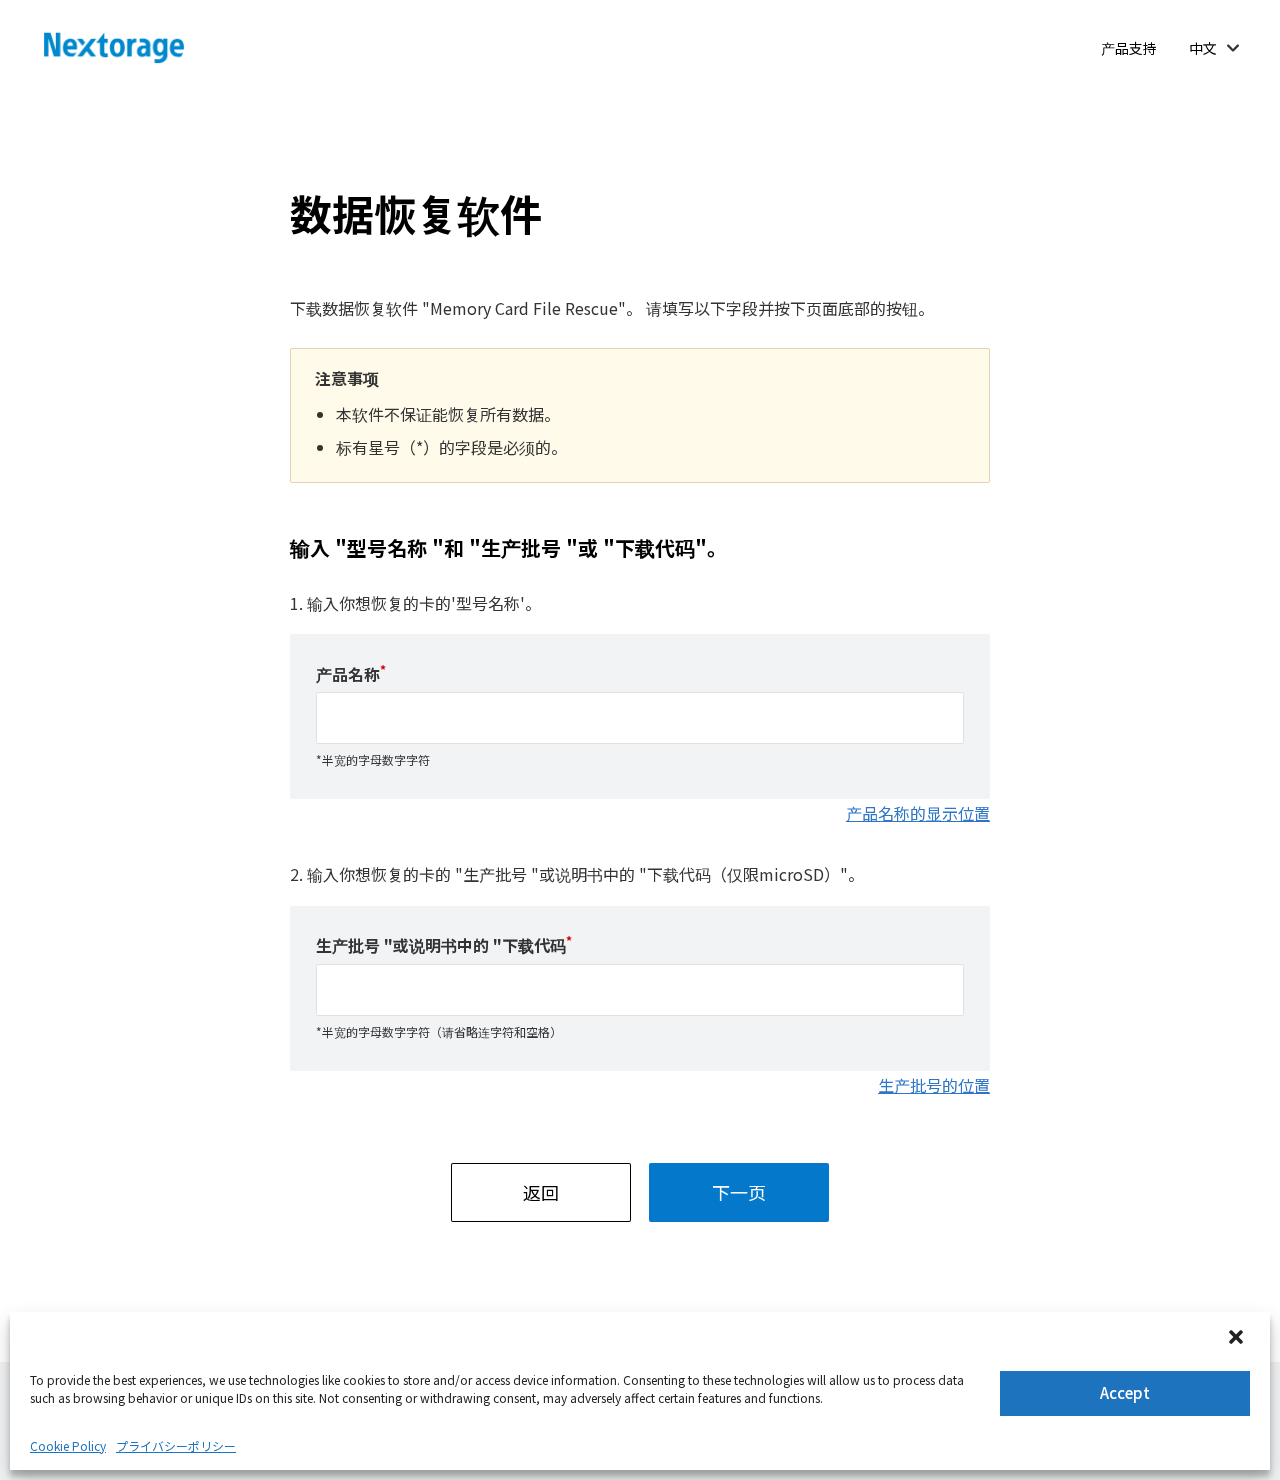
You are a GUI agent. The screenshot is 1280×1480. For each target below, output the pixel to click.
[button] (1238, 1339)
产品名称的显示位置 (918, 813)
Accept (1125, 1392)
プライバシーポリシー (176, 1445)
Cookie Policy (68, 1445)
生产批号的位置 (934, 1085)
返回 (541, 1192)
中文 (1203, 48)
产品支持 (1129, 48)
